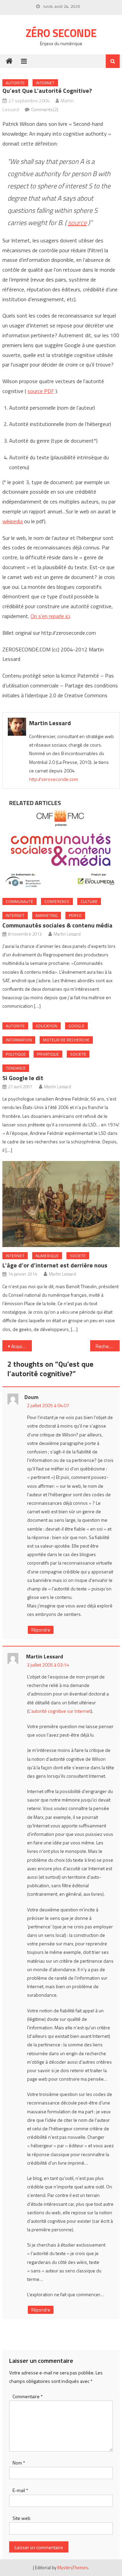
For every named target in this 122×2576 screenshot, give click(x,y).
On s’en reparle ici (50, 616)
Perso (75, 915)
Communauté (19, 901)
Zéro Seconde (61, 33)
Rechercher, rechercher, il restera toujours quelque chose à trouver (107, 1346)
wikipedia (13, 521)
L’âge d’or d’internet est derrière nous (55, 1265)
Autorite (15, 83)
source (77, 223)
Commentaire (28, 2396)
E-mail (20, 2490)
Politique (16, 1054)
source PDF (41, 391)
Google (76, 1026)
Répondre (41, 1630)
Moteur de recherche (66, 1040)
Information (19, 1040)
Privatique (48, 1054)
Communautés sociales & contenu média (57, 925)
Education (47, 1026)
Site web (22, 2518)
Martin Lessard (50, 723)
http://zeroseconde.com (54, 779)
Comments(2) (45, 109)
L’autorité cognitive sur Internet (60, 1711)
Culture (89, 901)
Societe (78, 1054)
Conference (57, 901)
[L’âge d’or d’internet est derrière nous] (61, 1204)
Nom (19, 2463)
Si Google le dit (23, 1078)
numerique (47, 1256)
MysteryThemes (73, 2568)
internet (45, 83)
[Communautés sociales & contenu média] (61, 850)
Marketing (47, 915)
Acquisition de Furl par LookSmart (21, 1346)
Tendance (16, 1068)
